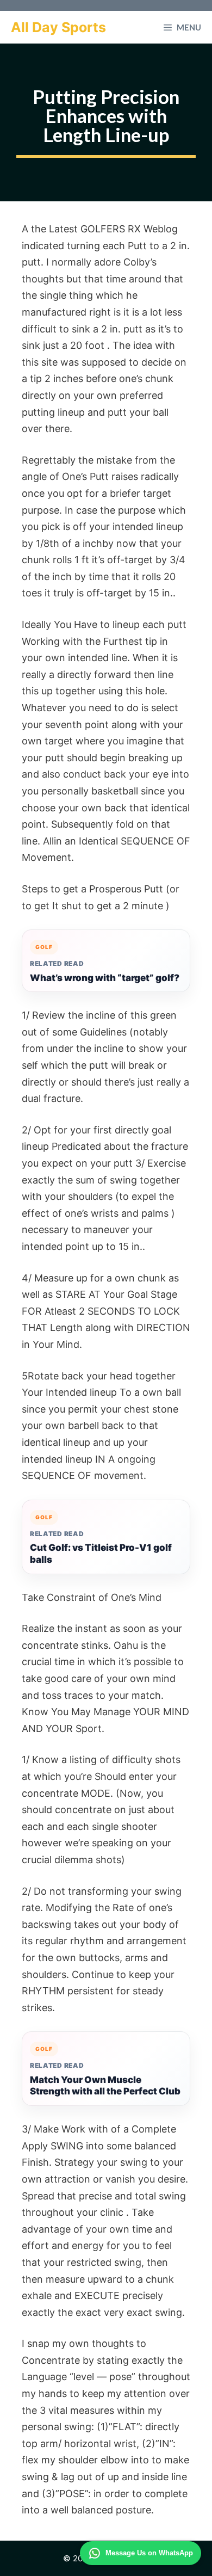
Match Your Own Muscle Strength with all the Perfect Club (105, 2086)
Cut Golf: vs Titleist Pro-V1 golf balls (101, 1554)
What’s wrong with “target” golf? (105, 978)
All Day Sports (58, 27)
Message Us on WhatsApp (149, 2553)
